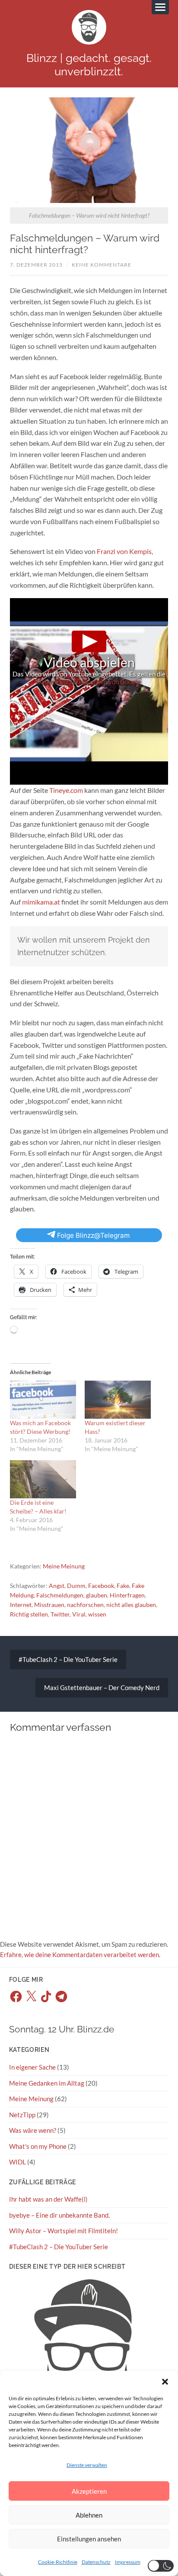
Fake (123, 1586)
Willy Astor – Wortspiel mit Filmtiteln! (64, 2231)
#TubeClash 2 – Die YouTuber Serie (68, 1659)
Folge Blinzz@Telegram (92, 1235)
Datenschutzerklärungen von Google (88, 682)
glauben (97, 1595)
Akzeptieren (89, 2491)
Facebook (101, 1586)
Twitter (60, 1614)
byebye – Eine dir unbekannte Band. (59, 2215)
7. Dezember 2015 (36, 265)
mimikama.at (41, 902)
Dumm (76, 1586)
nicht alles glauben (131, 1605)
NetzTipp (22, 2115)
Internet (21, 1605)
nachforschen (85, 1605)
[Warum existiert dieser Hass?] (118, 1400)
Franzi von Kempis (124, 551)
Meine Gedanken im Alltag (47, 2083)
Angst (57, 1586)
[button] (165, 2382)
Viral (79, 1614)
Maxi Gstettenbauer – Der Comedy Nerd (102, 1687)
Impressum (128, 2562)
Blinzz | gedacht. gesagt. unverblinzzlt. (89, 64)
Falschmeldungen (60, 1595)
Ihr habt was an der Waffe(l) (48, 2199)
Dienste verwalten (87, 2465)
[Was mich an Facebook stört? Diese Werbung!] (43, 1400)
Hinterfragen (127, 1595)
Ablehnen (89, 2515)
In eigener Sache (32, 2067)
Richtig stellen (29, 1614)
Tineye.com (66, 790)
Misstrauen (49, 1605)
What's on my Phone (38, 2146)
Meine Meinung (64, 1566)
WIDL (17, 2162)
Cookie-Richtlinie (58, 2562)
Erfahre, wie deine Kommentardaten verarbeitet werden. (80, 1955)
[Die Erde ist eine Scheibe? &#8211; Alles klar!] (43, 1479)
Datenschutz (96, 2562)
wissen (97, 1614)
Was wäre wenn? (33, 2130)
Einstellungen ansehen (89, 2539)
